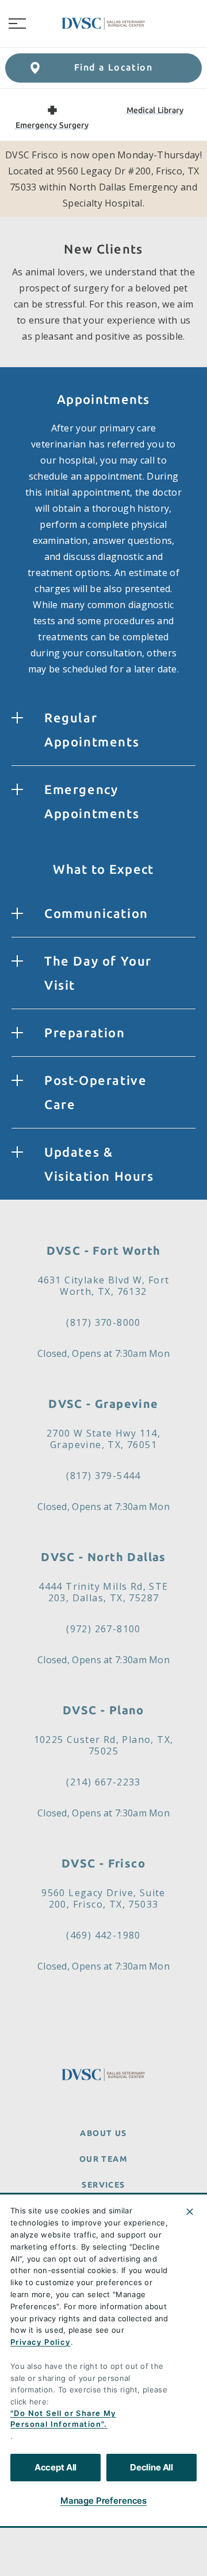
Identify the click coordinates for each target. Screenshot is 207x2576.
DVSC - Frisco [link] (103, 1863)
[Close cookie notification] (190, 2212)
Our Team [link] (103, 2159)
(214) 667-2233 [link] (103, 1782)
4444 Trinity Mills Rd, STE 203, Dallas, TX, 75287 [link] (103, 1592)
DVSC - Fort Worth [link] (104, 1250)
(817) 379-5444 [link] (103, 1476)
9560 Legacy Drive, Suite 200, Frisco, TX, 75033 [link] (103, 1898)
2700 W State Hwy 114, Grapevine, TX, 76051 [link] (103, 1439)
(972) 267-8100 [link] (103, 1629)
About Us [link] (103, 2133)
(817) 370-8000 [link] (103, 1322)
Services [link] (103, 2185)
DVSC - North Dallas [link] (103, 1557)
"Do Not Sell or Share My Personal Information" (63, 2419)
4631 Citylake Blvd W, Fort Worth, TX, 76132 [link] (103, 1286)
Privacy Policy (41, 2342)
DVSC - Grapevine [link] (103, 1404)
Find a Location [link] (113, 67)
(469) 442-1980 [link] (103, 1935)
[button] (17, 24)
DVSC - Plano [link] (103, 1710)
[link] (103, 24)
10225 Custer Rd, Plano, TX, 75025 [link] (104, 1745)
